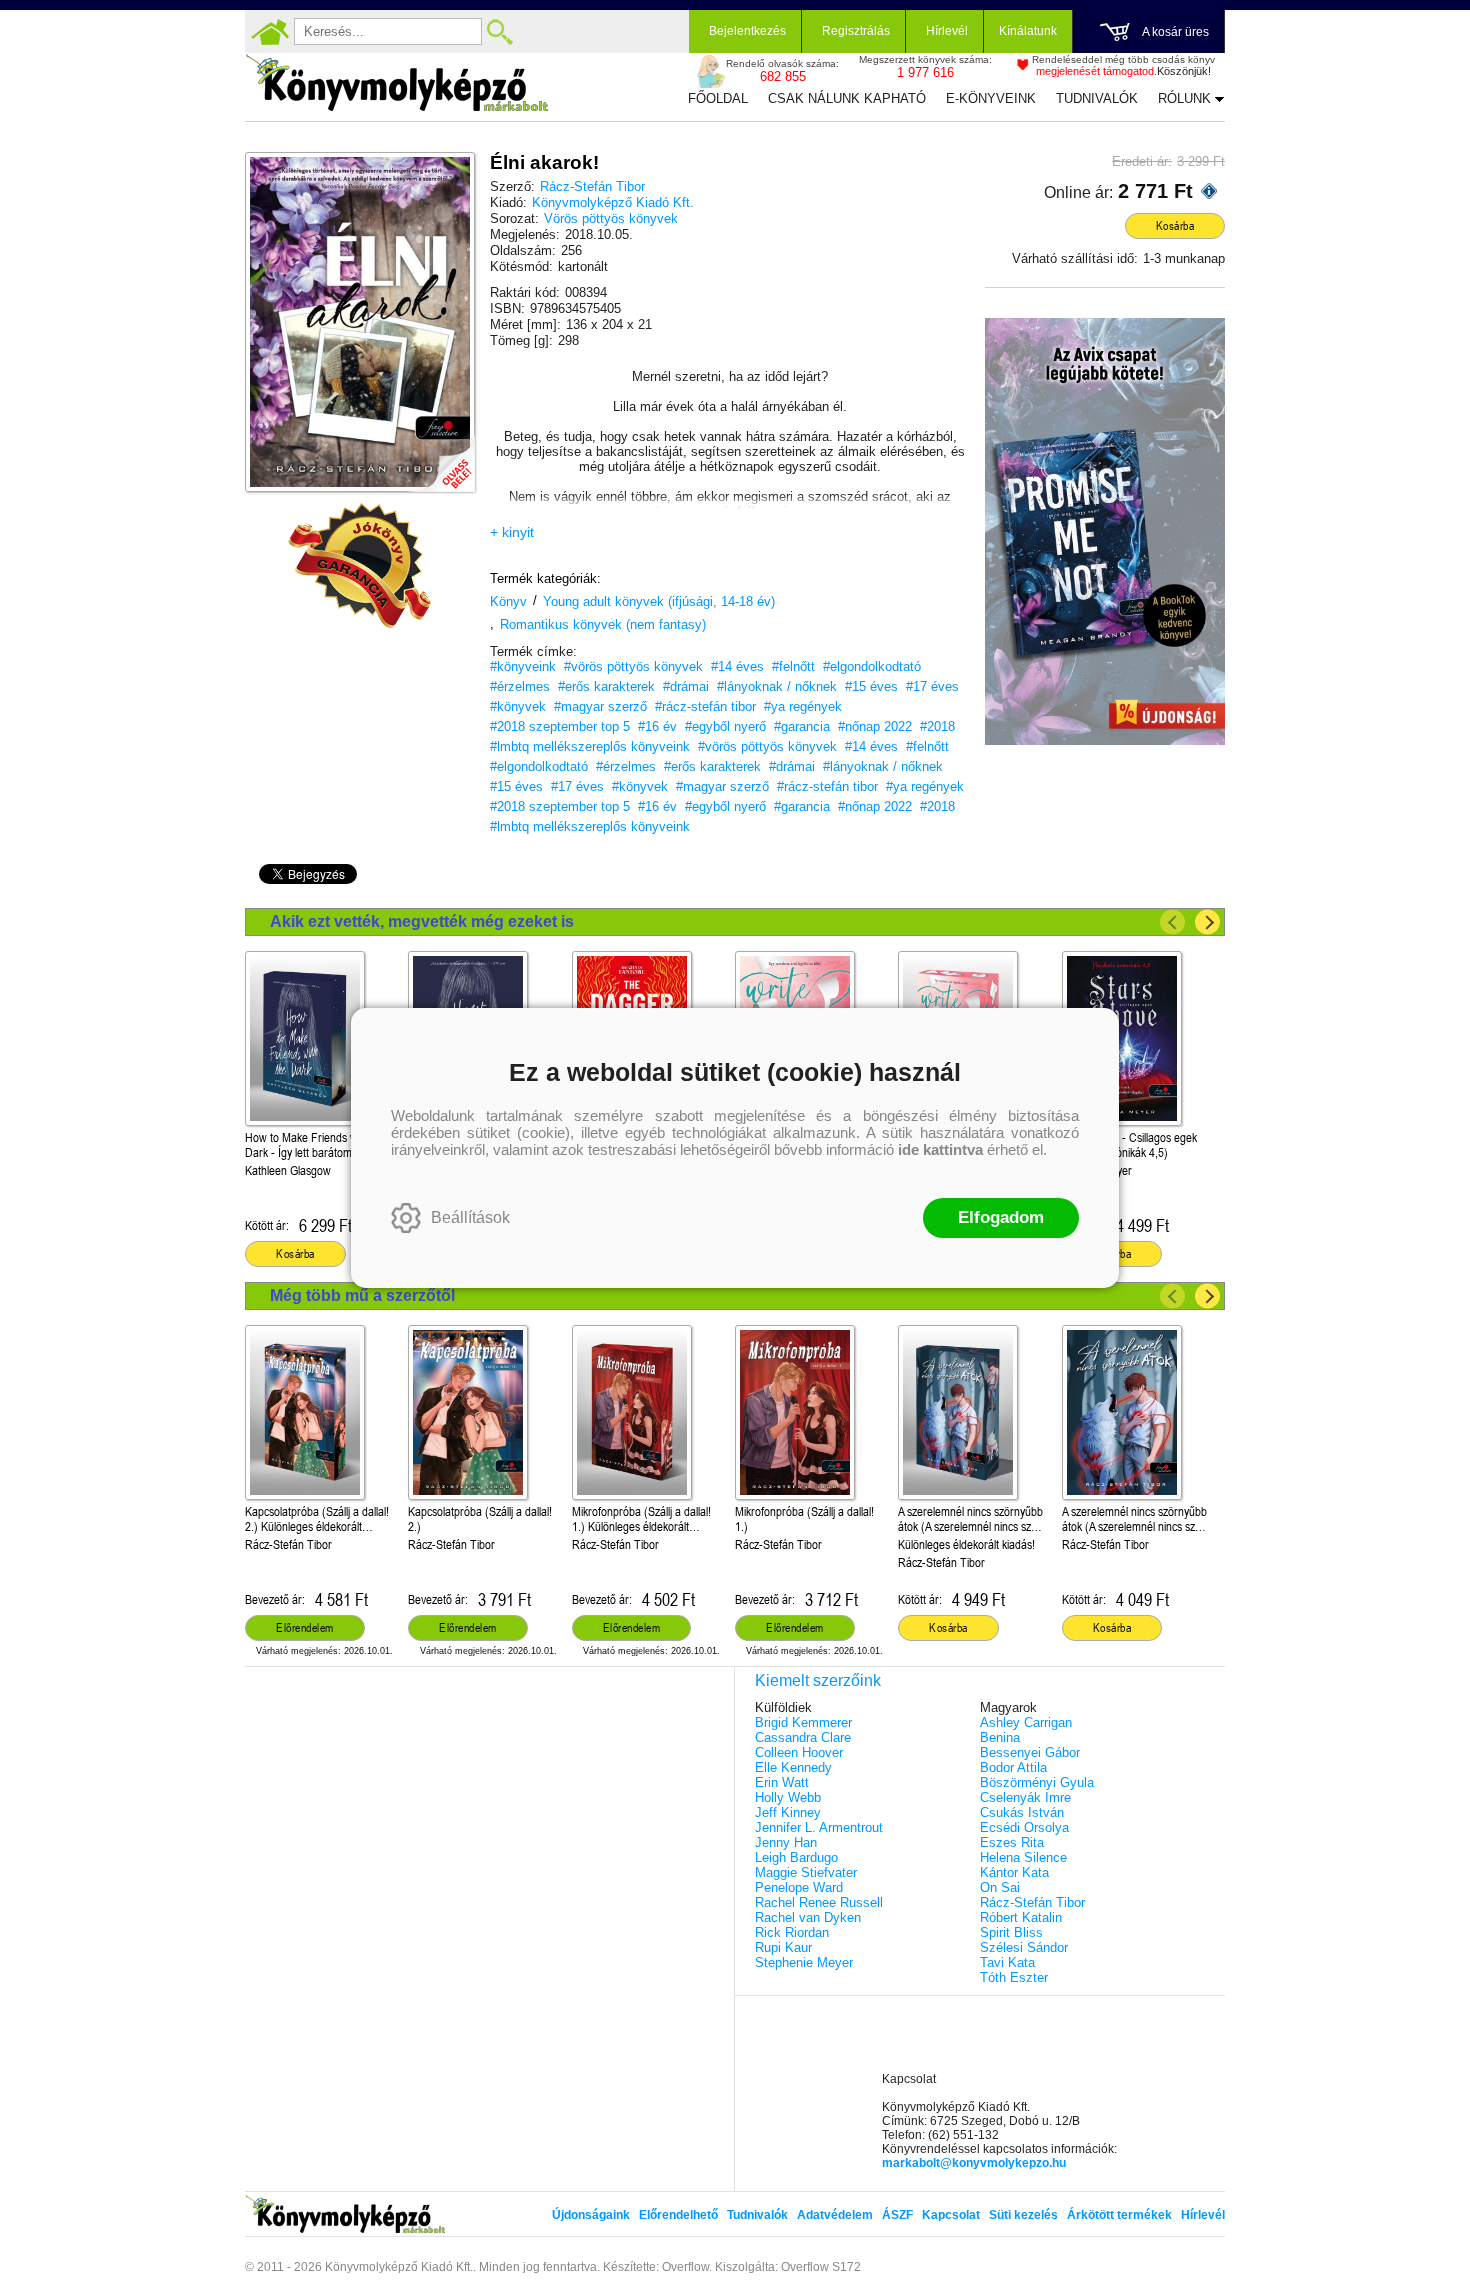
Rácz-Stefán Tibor (592, 186)
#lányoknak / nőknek (777, 686)
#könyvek (518, 706)
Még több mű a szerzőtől (362, 1295)
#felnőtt (793, 666)
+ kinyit (512, 532)
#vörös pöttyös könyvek (633, 666)
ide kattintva (940, 1149)
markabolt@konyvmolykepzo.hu (974, 2163)
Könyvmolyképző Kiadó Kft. (613, 202)
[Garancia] (360, 566)
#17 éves (932, 686)
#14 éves (737, 666)
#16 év (657, 726)
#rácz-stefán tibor (705, 706)
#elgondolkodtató (872, 666)
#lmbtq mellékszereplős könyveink (590, 746)
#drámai (686, 686)
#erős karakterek (606, 686)
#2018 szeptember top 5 (560, 726)
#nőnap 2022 (875, 726)
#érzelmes (520, 686)
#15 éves (871, 686)
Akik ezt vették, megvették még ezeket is (422, 921)
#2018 (937, 726)
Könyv (508, 601)
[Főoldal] (270, 32)
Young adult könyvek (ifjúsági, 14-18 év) (659, 601)
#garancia (802, 726)
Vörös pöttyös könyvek (611, 218)
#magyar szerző (600, 706)
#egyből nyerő (725, 726)
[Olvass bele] (440, 457)
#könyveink (523, 666)
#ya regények (803, 706)
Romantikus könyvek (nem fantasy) (603, 624)
